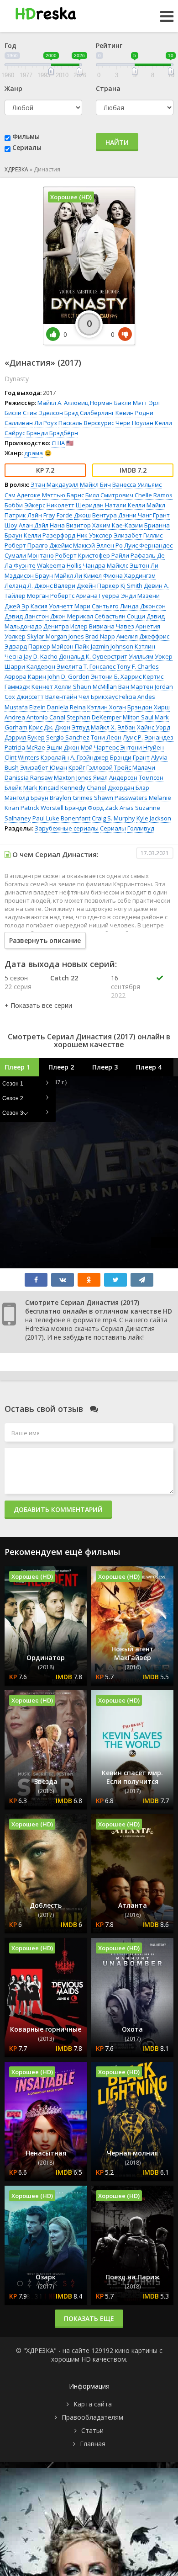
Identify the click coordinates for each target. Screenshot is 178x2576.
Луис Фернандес (148, 545)
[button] (38, 1005)
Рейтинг (109, 45)
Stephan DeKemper (94, 717)
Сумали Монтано (29, 555)
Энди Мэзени (140, 596)
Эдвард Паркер (27, 646)
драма (34, 453)
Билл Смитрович (109, 495)
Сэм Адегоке (23, 495)
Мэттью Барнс (63, 495)
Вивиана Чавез (112, 626)
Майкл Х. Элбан (113, 727)
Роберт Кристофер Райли (92, 555)
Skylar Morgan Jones (55, 636)
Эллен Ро (110, 545)
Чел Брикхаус (98, 697)
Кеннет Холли (52, 687)
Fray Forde (58, 515)
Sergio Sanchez (68, 737)
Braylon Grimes (71, 798)
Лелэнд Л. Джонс (29, 585)
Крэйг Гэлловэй (91, 767)
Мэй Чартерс (100, 747)
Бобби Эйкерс (25, 505)
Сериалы (27, 147)
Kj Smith (131, 585)
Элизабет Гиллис (138, 535)
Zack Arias (119, 808)
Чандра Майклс (106, 565)
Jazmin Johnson (112, 646)
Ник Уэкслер (94, 535)
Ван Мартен (136, 687)
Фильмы (26, 136)
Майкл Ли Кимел (78, 575)
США (58, 443)
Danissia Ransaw (29, 777)
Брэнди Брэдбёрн (52, 433)
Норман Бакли (111, 403)
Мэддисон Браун (29, 575)
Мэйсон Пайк (71, 646)
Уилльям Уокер (151, 656)
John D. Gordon (68, 676)
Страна (108, 88)
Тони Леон (106, 737)
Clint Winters (22, 757)
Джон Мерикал (72, 616)
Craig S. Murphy (113, 818)
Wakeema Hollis (59, 565)
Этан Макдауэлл (55, 484)
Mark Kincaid (41, 788)
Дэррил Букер (25, 737)
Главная (93, 2444)
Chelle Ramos (154, 495)
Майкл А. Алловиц (63, 403)
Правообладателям (92, 2417)
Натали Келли (125, 505)
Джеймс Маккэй (72, 545)
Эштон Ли (144, 565)
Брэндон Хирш (149, 707)
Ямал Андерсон (115, 777)
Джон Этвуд (72, 727)
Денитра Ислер (65, 626)
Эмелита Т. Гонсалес (86, 666)
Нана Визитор (70, 525)
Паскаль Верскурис (86, 423)
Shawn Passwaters (121, 798)
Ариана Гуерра (98, 596)
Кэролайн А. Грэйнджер (75, 757)
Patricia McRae (25, 747)
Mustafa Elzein (25, 707)
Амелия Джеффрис (143, 636)
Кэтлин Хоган (107, 707)
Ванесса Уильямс (137, 484)
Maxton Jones (73, 777)
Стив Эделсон (43, 413)
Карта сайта (93, 2404)
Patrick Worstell (42, 808)
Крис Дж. (41, 727)
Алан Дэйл (34, 525)
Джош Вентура (95, 515)
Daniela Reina (66, 707)
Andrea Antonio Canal (35, 717)
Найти (117, 142)
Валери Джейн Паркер (86, 585)
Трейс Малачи (135, 767)
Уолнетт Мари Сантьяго (84, 606)
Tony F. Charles (138, 666)
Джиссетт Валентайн (47, 697)
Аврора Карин (25, 676)
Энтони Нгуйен (142, 747)
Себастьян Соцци (120, 616)
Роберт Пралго (26, 545)
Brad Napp (100, 636)
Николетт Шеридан (75, 505)
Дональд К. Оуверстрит (93, 656)
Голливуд (141, 828)
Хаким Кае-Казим (118, 525)
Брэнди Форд (84, 808)
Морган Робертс (51, 596)
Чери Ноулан (134, 423)
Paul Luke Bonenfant (61, 818)
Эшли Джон (63, 747)
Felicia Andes (137, 697)
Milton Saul (138, 717)
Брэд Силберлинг (89, 413)
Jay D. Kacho (41, 656)
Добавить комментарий (58, 1509)
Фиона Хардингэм (129, 575)
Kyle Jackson (154, 818)
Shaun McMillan (95, 687)
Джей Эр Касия (26, 606)
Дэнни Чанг (135, 515)
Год (10, 45)
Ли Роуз (46, 423)
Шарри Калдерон (30, 666)
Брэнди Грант (130, 757)
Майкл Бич (95, 484)
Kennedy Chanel (83, 788)
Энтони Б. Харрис (116, 676)
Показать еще (89, 2318)
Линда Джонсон (143, 606)
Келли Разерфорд (50, 535)
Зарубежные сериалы (67, 828)
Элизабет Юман (44, 767)
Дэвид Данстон (27, 616)
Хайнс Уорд (154, 727)
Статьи (92, 2430)
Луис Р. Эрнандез (148, 737)
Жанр (13, 88)
